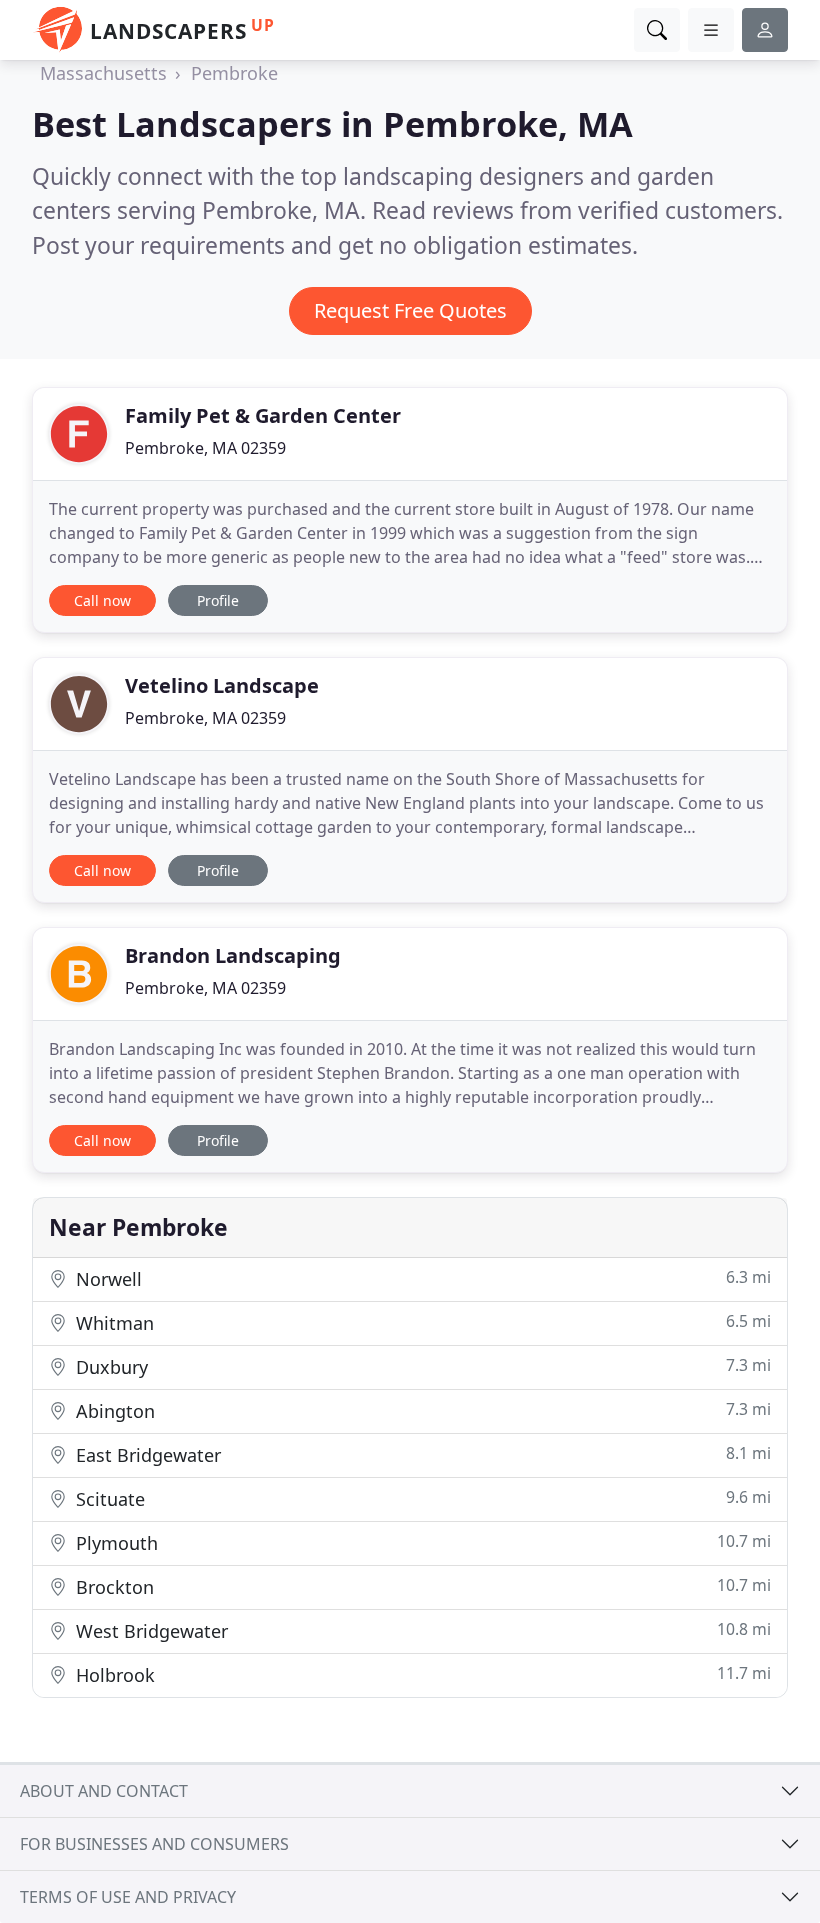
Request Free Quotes (410, 310)
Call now (102, 600)
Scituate (421, 1498)
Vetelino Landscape (222, 685)
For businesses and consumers (154, 1844)
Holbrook (421, 1674)
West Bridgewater (421, 1630)
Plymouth (421, 1542)
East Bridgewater (421, 1454)
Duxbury (421, 1366)
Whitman (421, 1322)
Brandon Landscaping (233, 955)
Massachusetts (103, 73)
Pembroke (234, 73)
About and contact (104, 1791)
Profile (218, 600)
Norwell (421, 1278)
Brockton (421, 1586)
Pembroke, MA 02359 (205, 448)
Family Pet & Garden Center (263, 415)
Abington (421, 1410)
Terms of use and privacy (128, 1897)
